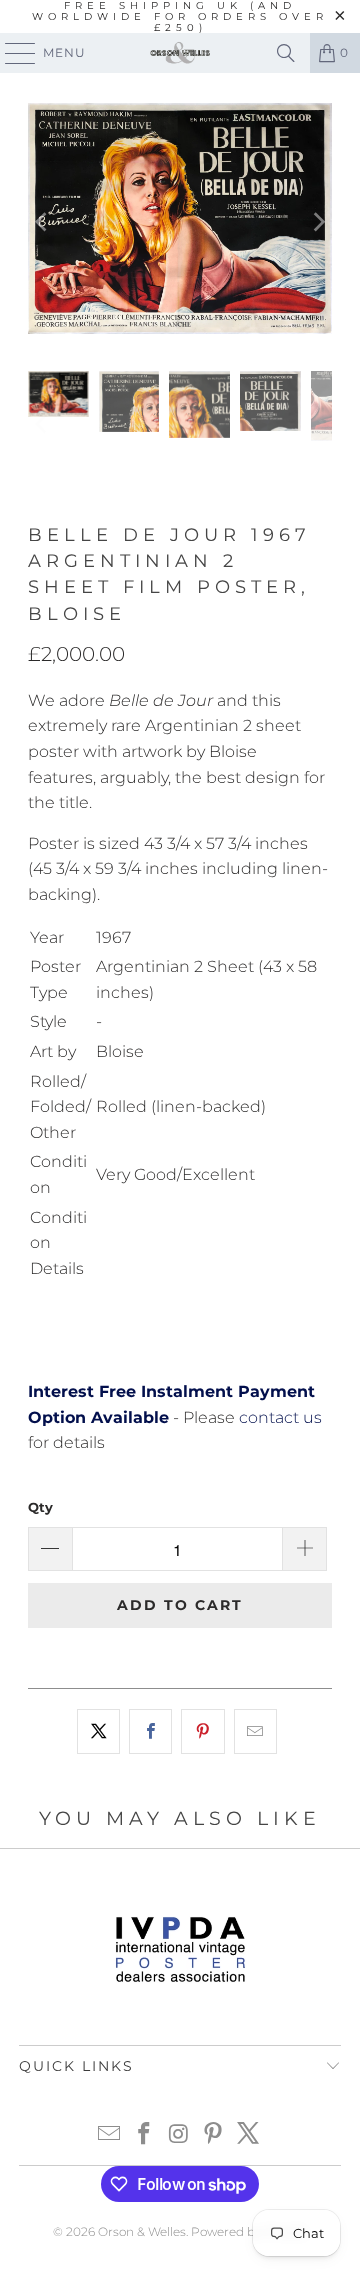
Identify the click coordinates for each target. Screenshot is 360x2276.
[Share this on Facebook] (150, 1732)
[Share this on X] (98, 1732)
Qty (40, 1507)
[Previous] (43, 222)
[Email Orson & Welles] (110, 2135)
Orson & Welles (142, 2231)
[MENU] (11, 53)
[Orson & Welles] (180, 53)
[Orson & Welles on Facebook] (144, 2135)
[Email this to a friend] (255, 1732)
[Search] (286, 53)
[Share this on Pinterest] (202, 1732)
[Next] (317, 222)
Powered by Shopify (249, 2231)
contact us (280, 1417)
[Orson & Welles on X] (249, 2135)
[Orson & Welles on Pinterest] (214, 2135)
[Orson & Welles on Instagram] (179, 2135)
